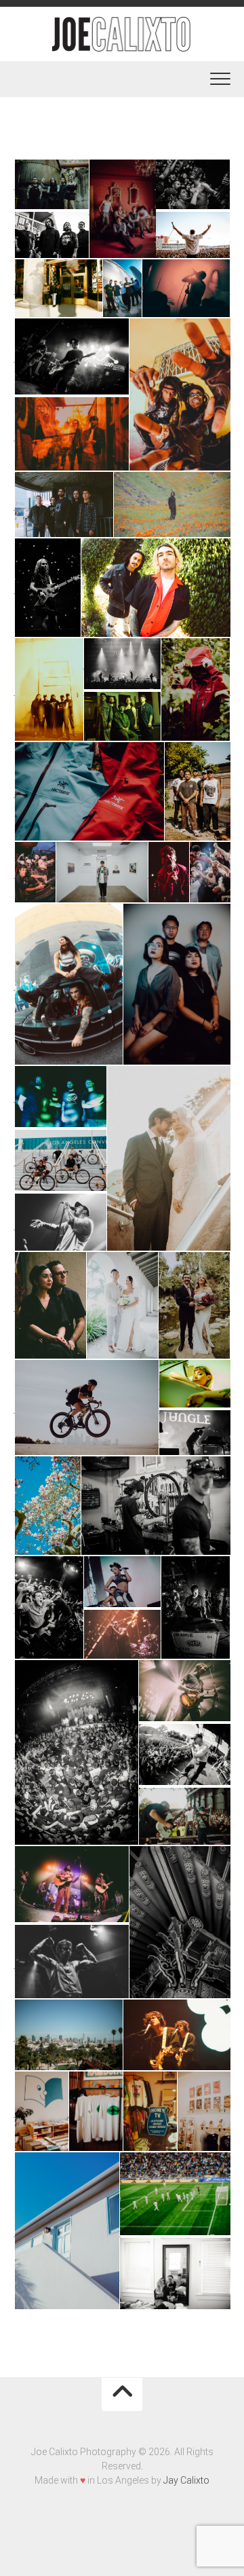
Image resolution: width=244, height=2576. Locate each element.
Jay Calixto (186, 2480)
